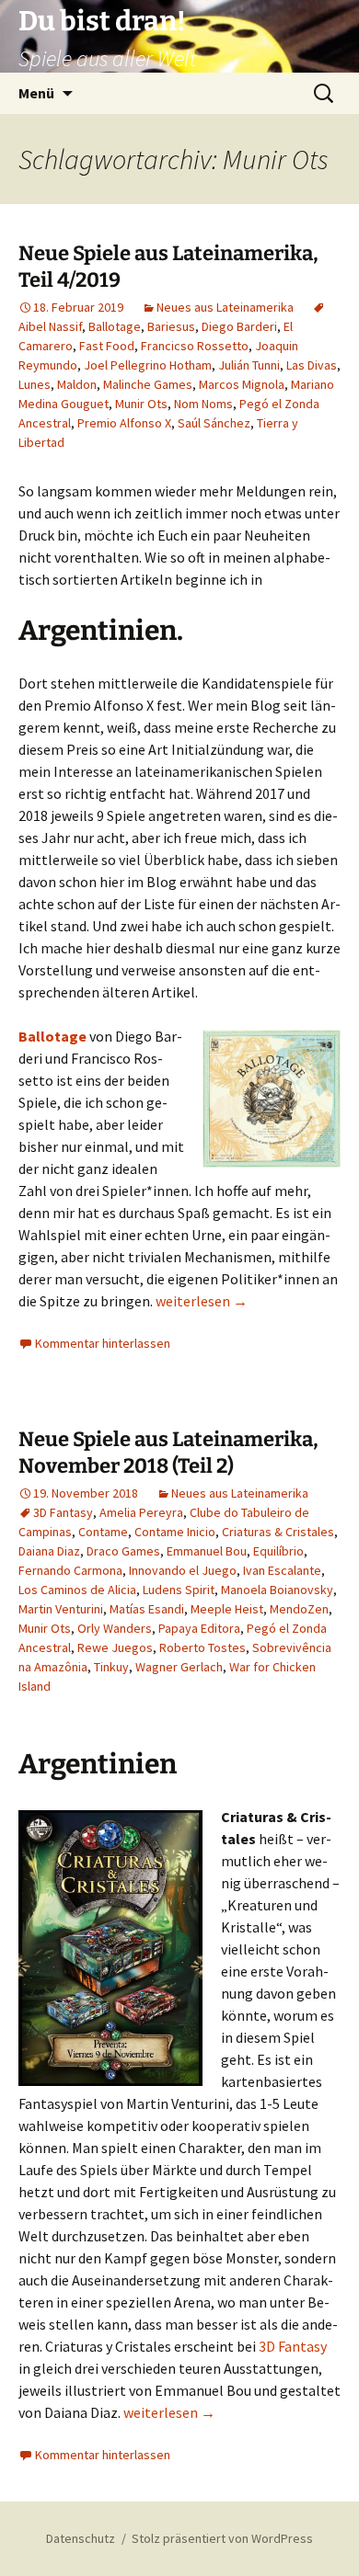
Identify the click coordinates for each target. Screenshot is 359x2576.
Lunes (35, 384)
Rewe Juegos (115, 1647)
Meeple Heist (227, 1609)
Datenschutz (81, 2538)
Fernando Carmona (70, 1570)
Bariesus (171, 326)
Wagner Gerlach (179, 1667)
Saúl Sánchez (214, 423)
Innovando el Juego (183, 1570)
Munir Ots (141, 404)
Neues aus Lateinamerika (225, 307)
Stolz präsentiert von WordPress (222, 2538)
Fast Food (107, 346)
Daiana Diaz (49, 1551)
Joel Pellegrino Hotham (148, 365)
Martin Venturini (61, 1609)
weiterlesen (202, 1301)
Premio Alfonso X (124, 423)
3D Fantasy (63, 1512)
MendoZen (299, 1609)
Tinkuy (111, 1667)
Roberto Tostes (203, 1647)
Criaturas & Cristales (278, 1532)
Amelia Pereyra (141, 1512)
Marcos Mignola (242, 384)
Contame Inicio (175, 1532)
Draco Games (123, 1551)
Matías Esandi (147, 1609)
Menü (36, 93)
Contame (103, 1532)
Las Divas (312, 365)
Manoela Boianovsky (277, 1590)
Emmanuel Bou (207, 1551)
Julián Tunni (249, 365)
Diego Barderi (239, 326)
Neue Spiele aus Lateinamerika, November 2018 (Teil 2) (168, 1453)
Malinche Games (148, 384)
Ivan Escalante (282, 1570)
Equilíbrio (278, 1551)
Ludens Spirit (179, 1590)
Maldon (77, 384)
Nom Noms (203, 404)
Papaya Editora (199, 1628)
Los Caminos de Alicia (77, 1590)
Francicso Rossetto (195, 346)
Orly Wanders (115, 1628)
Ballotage (115, 326)
